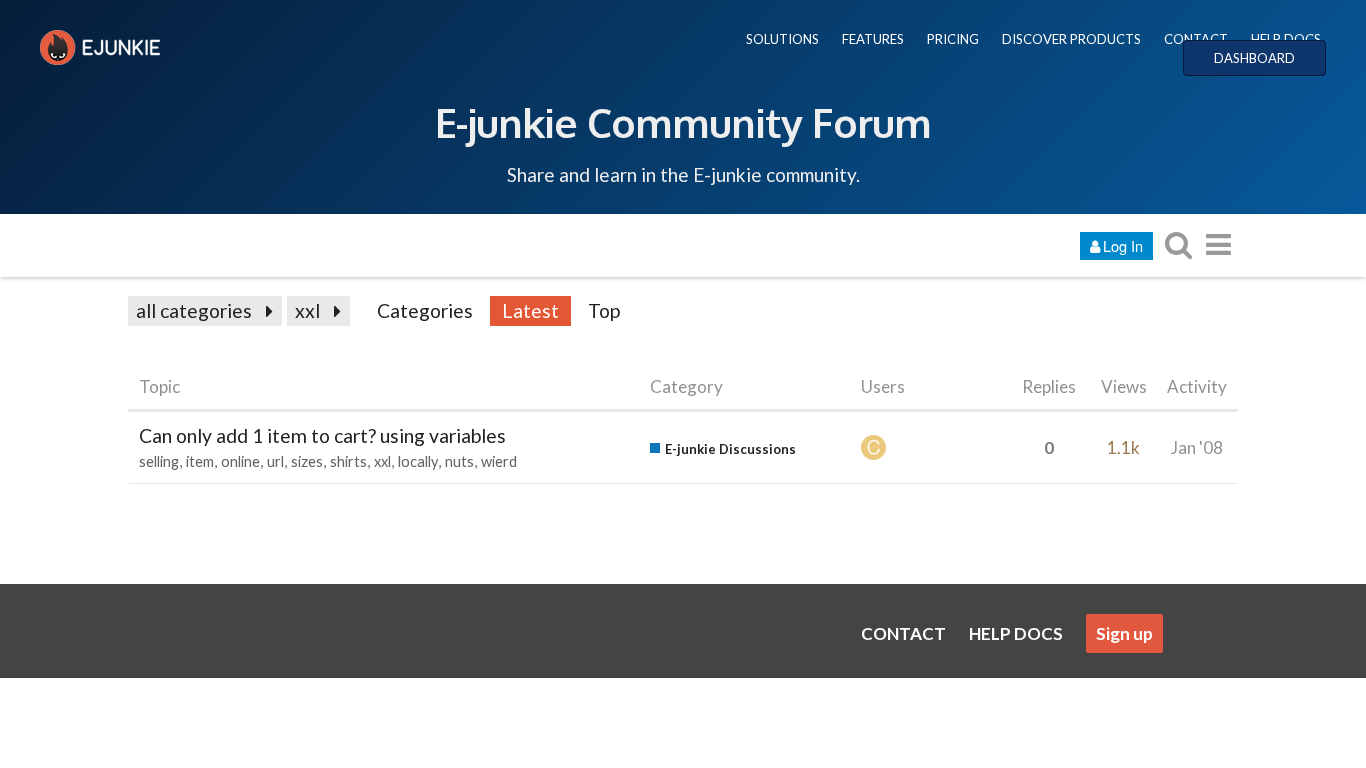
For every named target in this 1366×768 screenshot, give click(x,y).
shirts (348, 461)
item (200, 461)
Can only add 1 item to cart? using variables (322, 435)
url (275, 461)
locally (418, 461)
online (240, 461)
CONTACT (1196, 39)
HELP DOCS (1286, 39)
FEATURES (873, 39)
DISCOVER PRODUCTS (1071, 39)
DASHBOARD (1254, 58)
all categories (194, 310)
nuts (459, 461)
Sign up (1124, 633)
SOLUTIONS (782, 39)
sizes (307, 461)
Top (604, 310)
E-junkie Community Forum (683, 122)
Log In (1123, 245)
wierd (499, 461)
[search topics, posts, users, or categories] (1178, 244)
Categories (425, 310)
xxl (307, 310)
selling (159, 461)
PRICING (953, 39)
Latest (530, 310)
